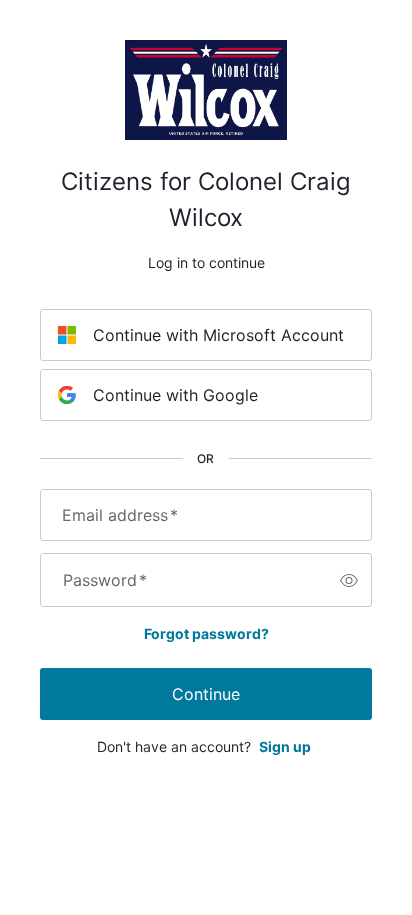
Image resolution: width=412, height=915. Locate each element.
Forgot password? (206, 633)
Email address (120, 515)
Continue (206, 694)
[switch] (349, 580)
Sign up (285, 746)
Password (105, 580)
